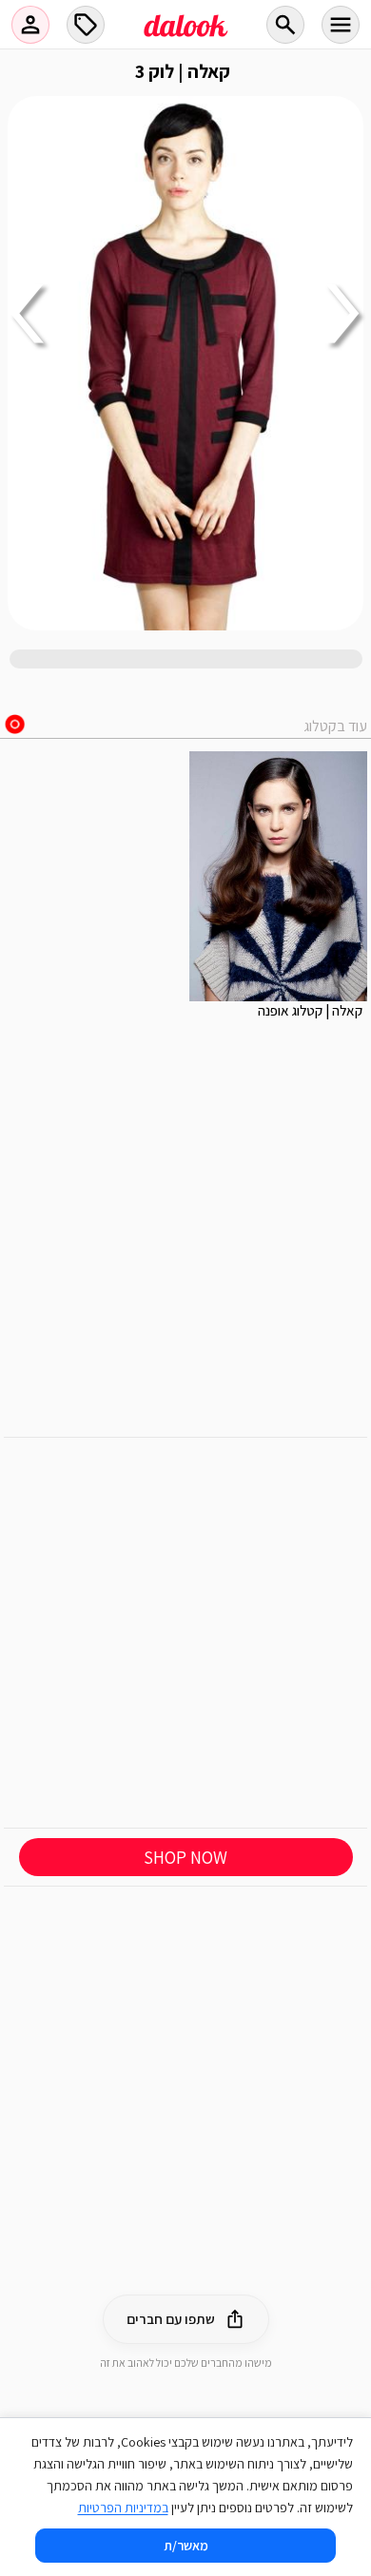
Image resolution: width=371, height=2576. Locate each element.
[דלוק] (185, 37)
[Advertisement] (185, 1633)
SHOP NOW (185, 1857)
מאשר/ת (186, 2546)
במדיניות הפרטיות (123, 2508)
